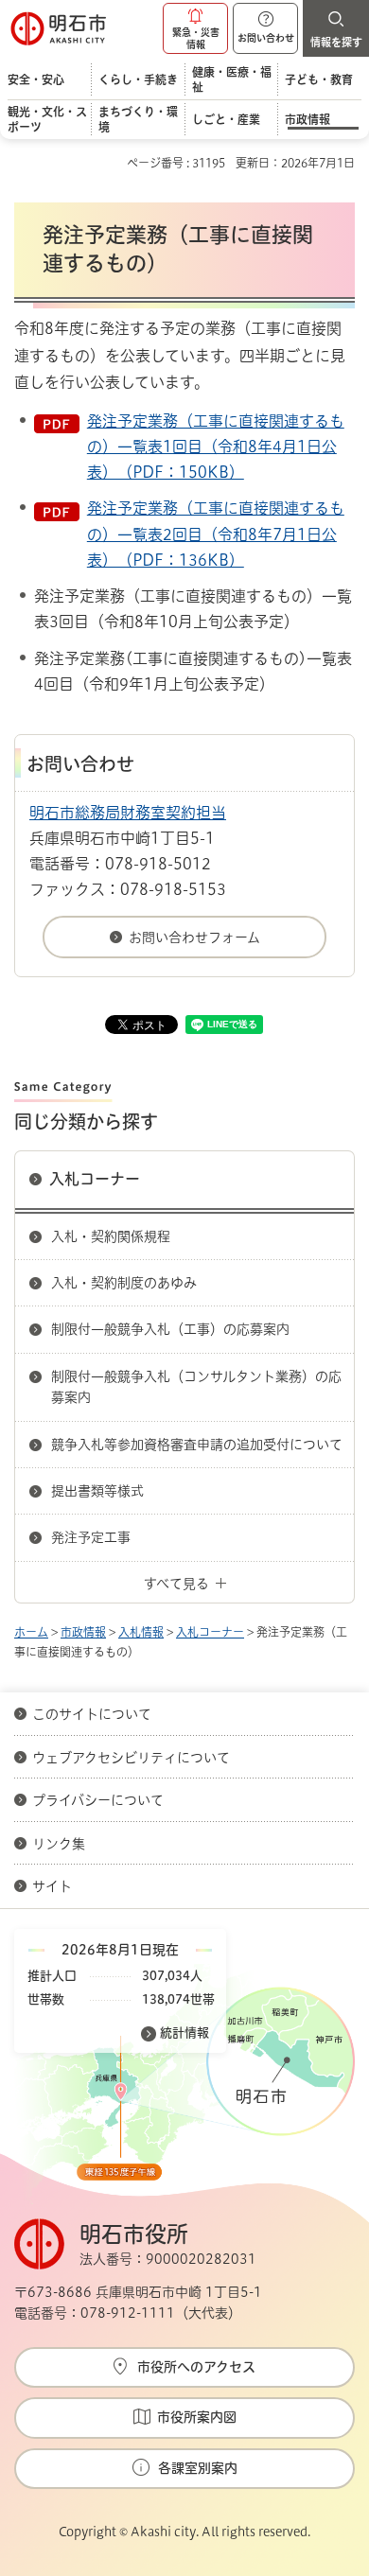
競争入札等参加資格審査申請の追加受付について (197, 1445)
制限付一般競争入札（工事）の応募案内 (170, 1329)
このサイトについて (92, 1714)
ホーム (31, 1632)
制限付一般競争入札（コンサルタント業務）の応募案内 (196, 1387)
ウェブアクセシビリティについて (131, 1758)
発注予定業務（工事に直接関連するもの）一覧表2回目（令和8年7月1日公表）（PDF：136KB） (216, 534)
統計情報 (184, 2033)
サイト (54, 1886)
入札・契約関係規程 (111, 1236)
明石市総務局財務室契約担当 (128, 813)
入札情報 (141, 1632)
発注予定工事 (91, 1537)
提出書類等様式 (97, 1491)
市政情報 (83, 1632)
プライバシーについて (98, 1800)
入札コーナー (95, 1179)
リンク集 (59, 1844)
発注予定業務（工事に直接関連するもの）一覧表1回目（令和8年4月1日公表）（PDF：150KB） (216, 447)
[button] (195, 28)
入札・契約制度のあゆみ (124, 1283)
